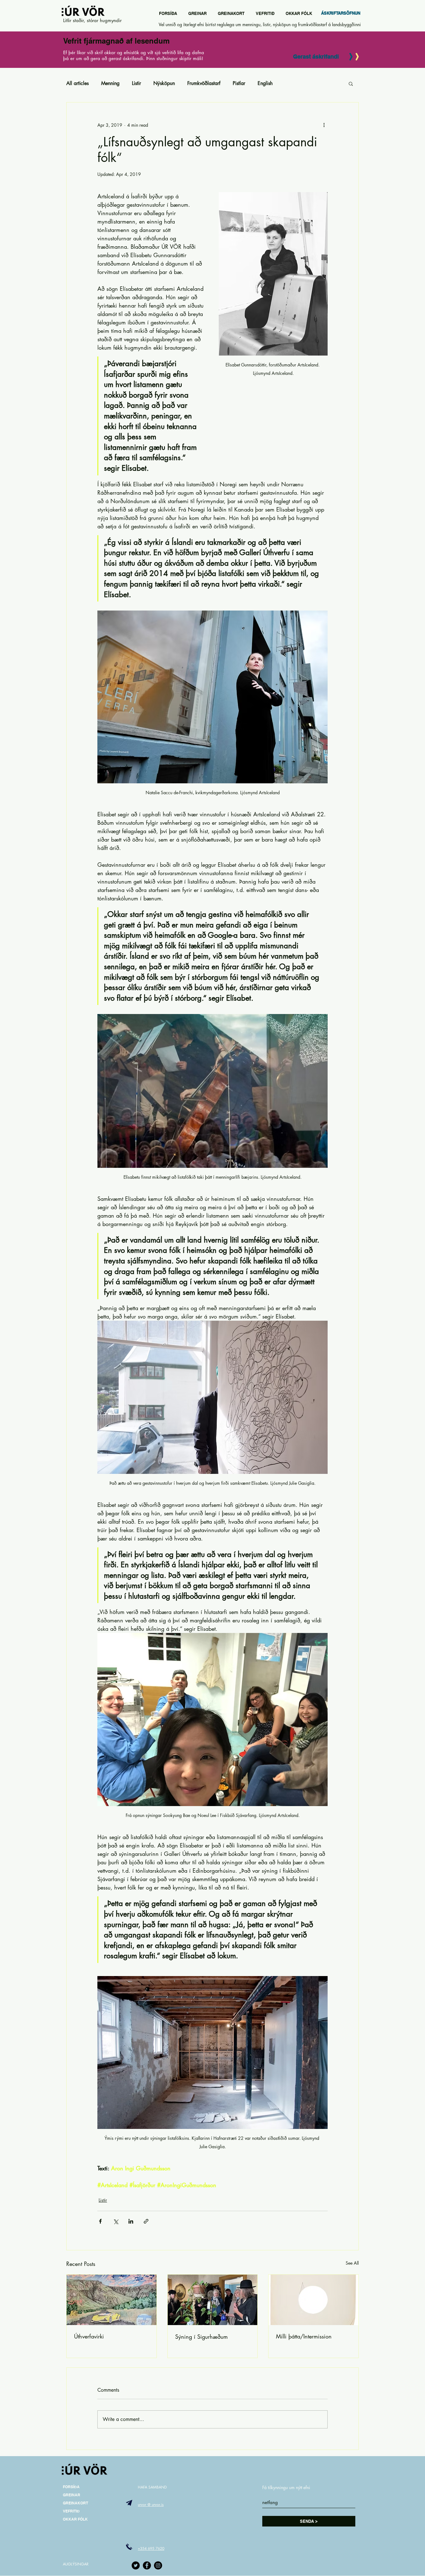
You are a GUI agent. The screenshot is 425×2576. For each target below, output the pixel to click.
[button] (351, 83)
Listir (136, 83)
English (265, 83)
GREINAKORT (75, 2503)
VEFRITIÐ (71, 2511)
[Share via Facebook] (100, 2221)
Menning (110, 83)
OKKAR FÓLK (75, 2519)
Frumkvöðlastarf (204, 83)
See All (352, 2263)
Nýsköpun (164, 83)
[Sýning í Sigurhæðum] (213, 2300)
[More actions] (324, 125)
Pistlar (239, 83)
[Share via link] (146, 2221)
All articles (77, 83)
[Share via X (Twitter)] (116, 2221)
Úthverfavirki (89, 2336)
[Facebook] (147, 2565)
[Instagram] (158, 2565)
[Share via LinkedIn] (131, 2221)
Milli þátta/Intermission (304, 2336)
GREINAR (72, 2495)
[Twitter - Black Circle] (136, 2565)
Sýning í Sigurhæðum (201, 2337)
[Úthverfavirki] (112, 2300)
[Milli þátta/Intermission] (313, 2300)
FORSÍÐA (71, 2487)
